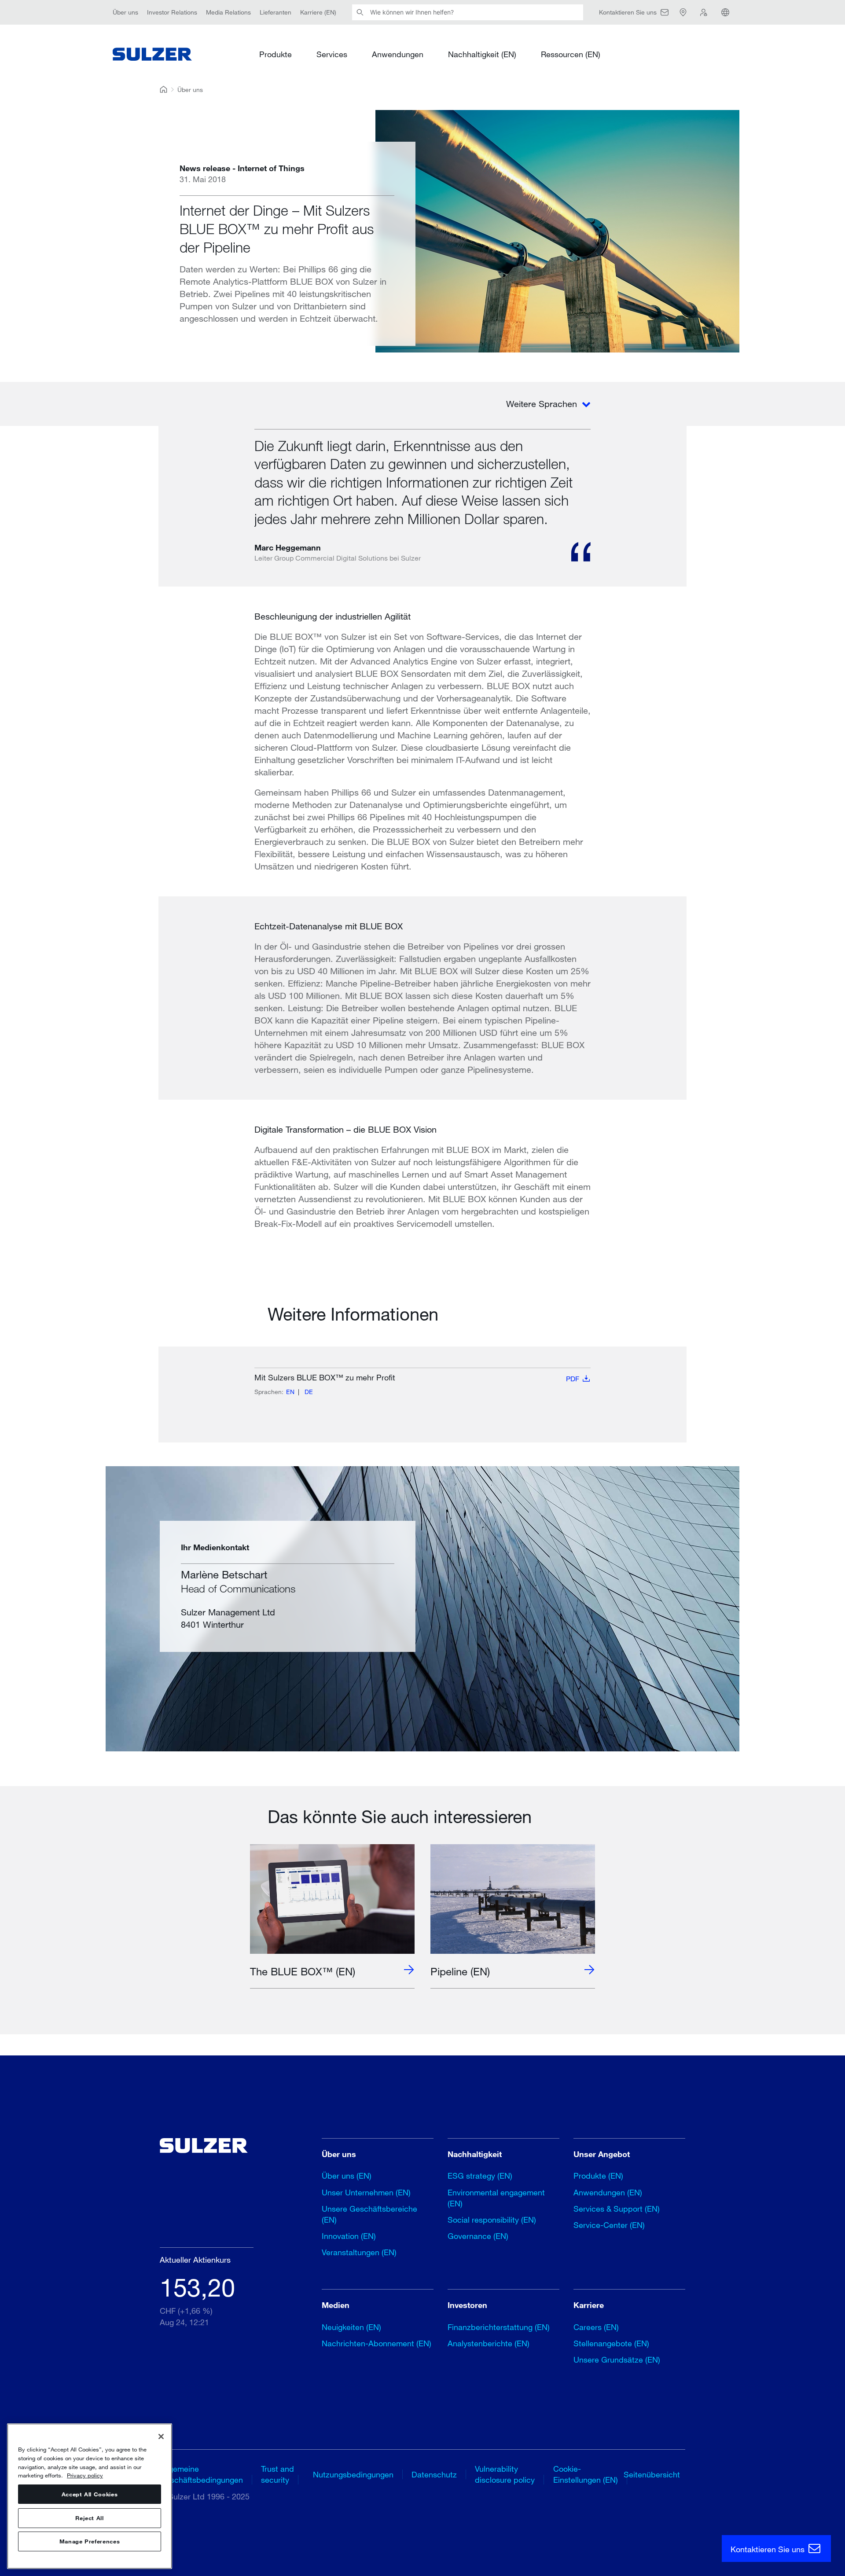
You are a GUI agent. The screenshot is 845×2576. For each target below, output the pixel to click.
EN (290, 1392)
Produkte (276, 54)
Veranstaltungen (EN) (359, 2252)
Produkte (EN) (598, 2176)
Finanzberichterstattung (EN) (499, 2327)
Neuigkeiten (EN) (351, 2327)
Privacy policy (85, 2475)
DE (309, 1392)
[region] (90, 2496)
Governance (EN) (478, 2236)
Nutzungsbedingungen (353, 2474)
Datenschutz (434, 2474)
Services (332, 54)
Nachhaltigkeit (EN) (482, 54)
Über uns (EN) (347, 2176)
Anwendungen (398, 54)
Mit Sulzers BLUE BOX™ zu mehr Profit (417, 1378)
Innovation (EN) (349, 2236)
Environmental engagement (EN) (496, 2198)
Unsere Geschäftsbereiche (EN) (369, 2214)
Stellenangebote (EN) (611, 2343)
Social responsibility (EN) (492, 2220)
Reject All (90, 2518)
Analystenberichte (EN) (489, 2343)
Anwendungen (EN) (608, 2192)
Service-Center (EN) (609, 2225)
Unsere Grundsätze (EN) (617, 2359)
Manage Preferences (90, 2542)
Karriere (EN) (318, 12)
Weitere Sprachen (543, 404)
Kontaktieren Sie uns (769, 2549)
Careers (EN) (596, 2327)
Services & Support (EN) (617, 2209)
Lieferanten (276, 12)
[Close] (161, 2437)
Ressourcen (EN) (571, 54)
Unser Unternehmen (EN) (366, 2192)
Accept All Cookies (90, 2494)
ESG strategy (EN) (480, 2176)
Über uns (125, 12)
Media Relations (228, 12)
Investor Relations (172, 12)
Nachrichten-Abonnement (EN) (377, 2343)
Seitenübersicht (652, 2474)
